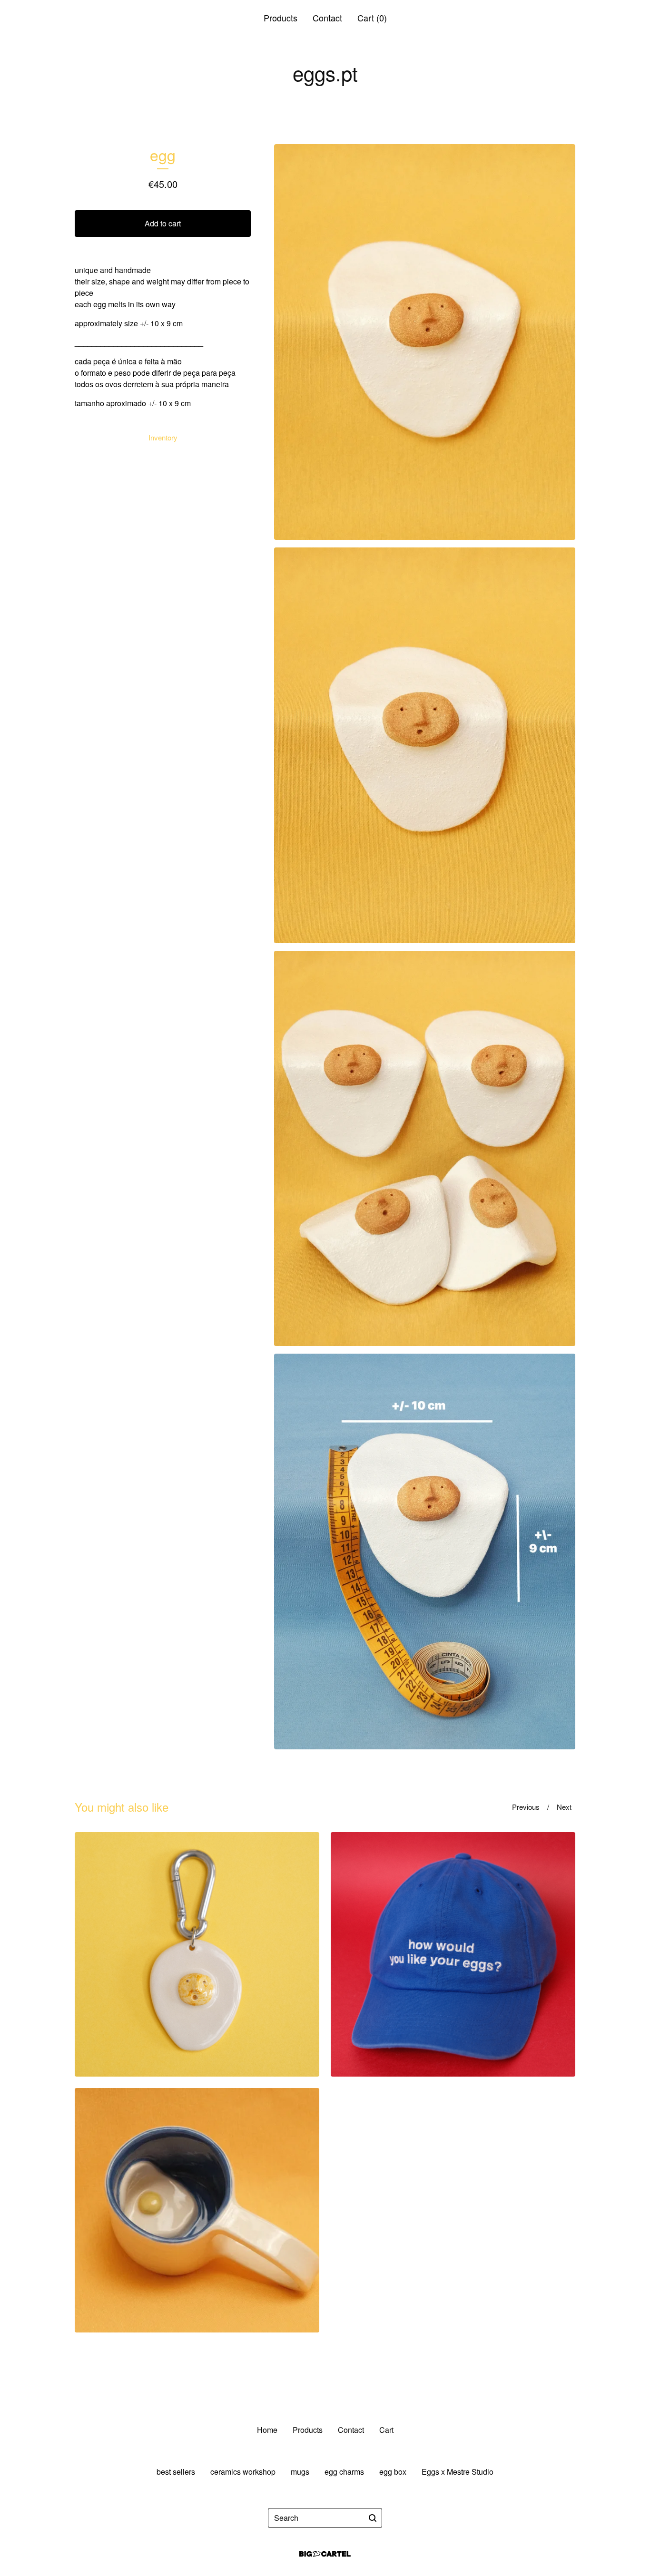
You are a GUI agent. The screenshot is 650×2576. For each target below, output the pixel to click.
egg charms (344, 2472)
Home (267, 2430)
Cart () (372, 18)
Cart (386, 2430)
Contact (327, 18)
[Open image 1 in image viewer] (425, 342)
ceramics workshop (243, 2472)
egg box (393, 2472)
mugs (300, 2472)
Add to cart (163, 223)
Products (281, 18)
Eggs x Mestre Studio (458, 2472)
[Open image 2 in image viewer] (425, 745)
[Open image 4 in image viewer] (425, 1551)
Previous (526, 1807)
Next (564, 1807)
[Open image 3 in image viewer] (425, 1149)
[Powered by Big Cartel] (325, 2554)
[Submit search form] (373, 2518)
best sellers (176, 2472)
